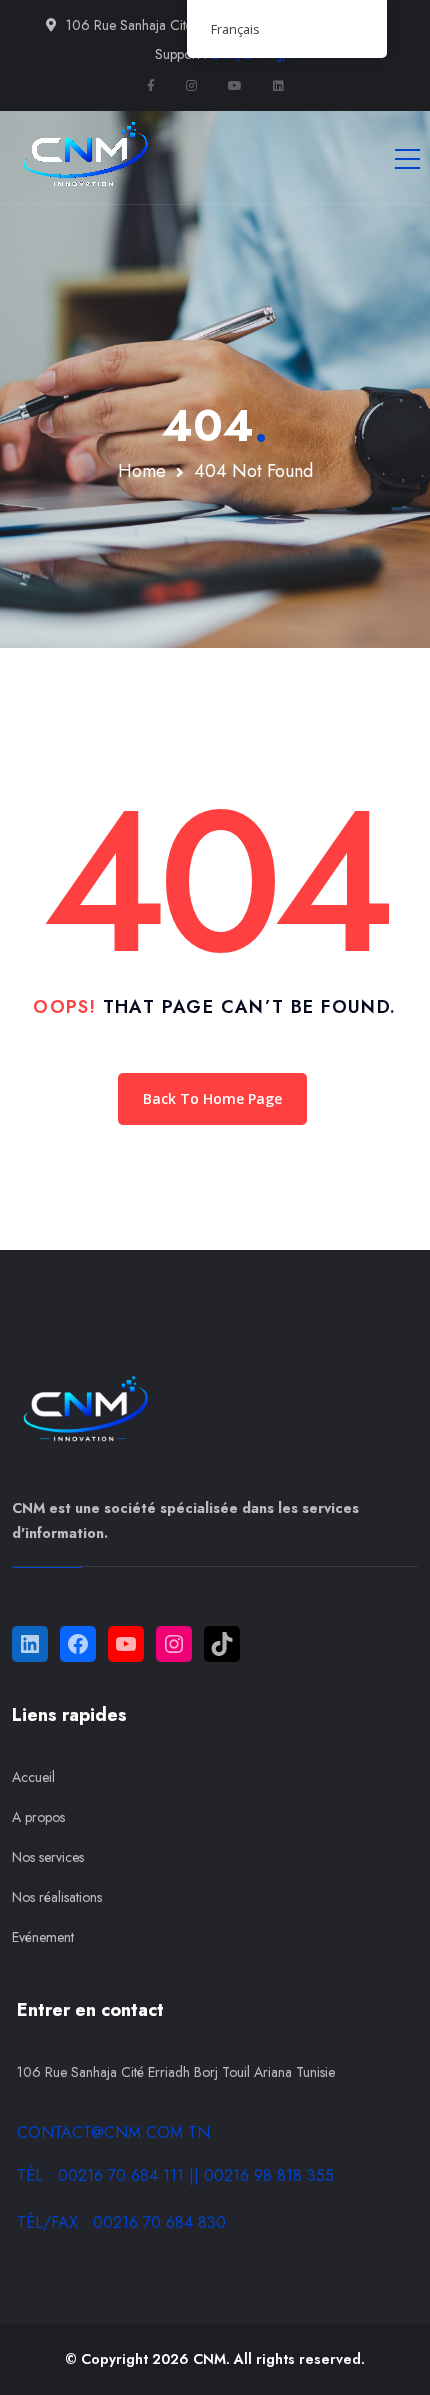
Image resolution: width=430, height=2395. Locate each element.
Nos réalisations (57, 1897)
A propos (38, 1817)
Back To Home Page (212, 1098)
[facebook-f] (151, 86)
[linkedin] (278, 86)
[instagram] (191, 86)
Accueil (33, 1777)
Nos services (48, 1857)
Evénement (43, 1937)
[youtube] (235, 86)
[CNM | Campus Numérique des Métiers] (82, 157)
